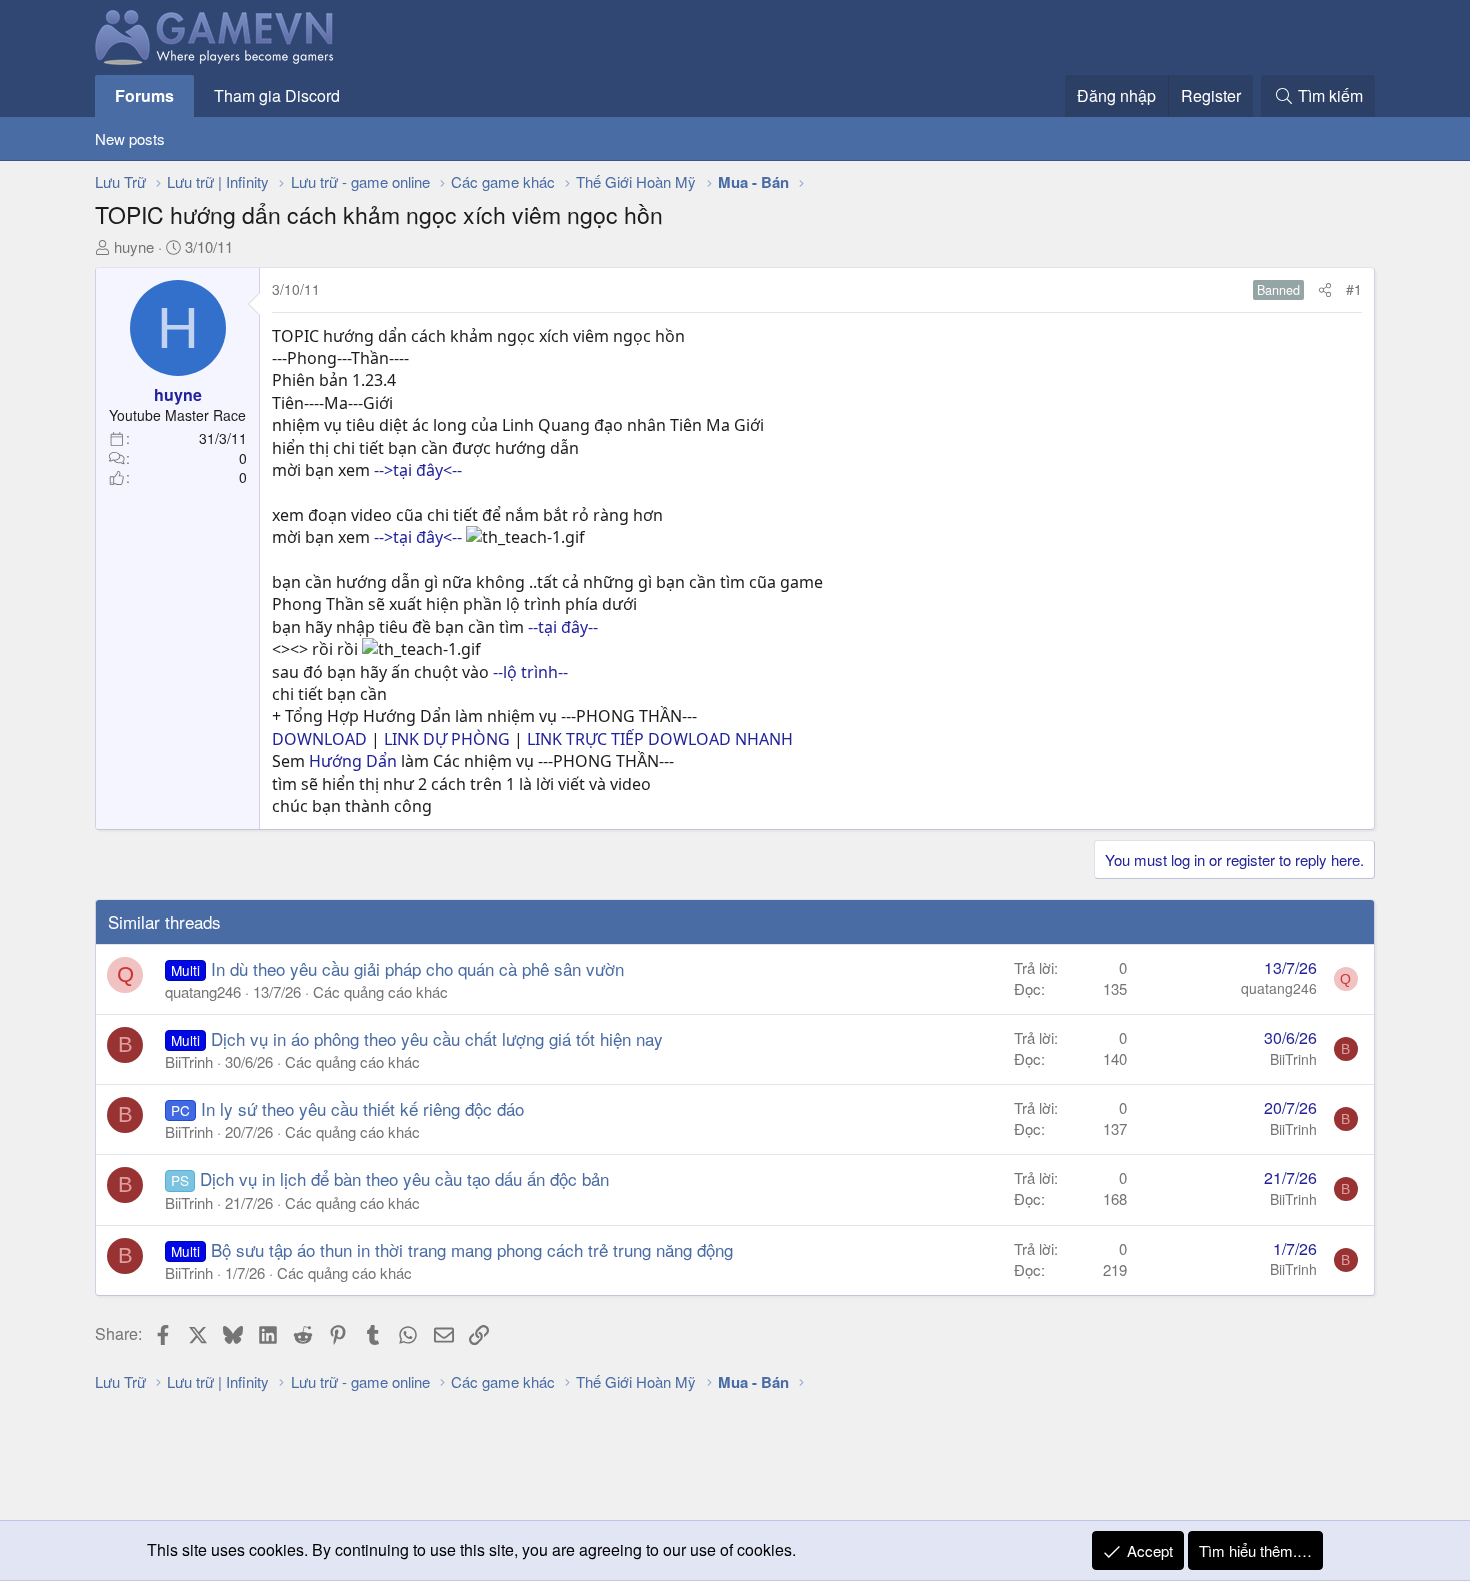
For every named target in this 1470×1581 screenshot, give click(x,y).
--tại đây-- (563, 627)
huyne (134, 246)
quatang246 (203, 991)
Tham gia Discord (277, 95)
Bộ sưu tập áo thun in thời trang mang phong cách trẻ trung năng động (472, 1249)
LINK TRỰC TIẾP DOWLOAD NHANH (660, 739)
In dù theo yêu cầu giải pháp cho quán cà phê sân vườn (417, 968)
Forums (144, 95)
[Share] (1325, 290)
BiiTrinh (189, 1061)
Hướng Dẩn (353, 761)
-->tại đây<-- (418, 470)
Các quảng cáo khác (380, 991)
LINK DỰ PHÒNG (449, 739)
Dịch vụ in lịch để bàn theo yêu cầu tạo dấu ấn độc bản (404, 1178)
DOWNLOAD (319, 739)
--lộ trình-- (530, 672)
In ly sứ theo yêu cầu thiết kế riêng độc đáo (362, 1108)
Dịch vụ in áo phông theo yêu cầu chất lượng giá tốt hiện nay (437, 1038)
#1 (1354, 289)
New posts (130, 138)
